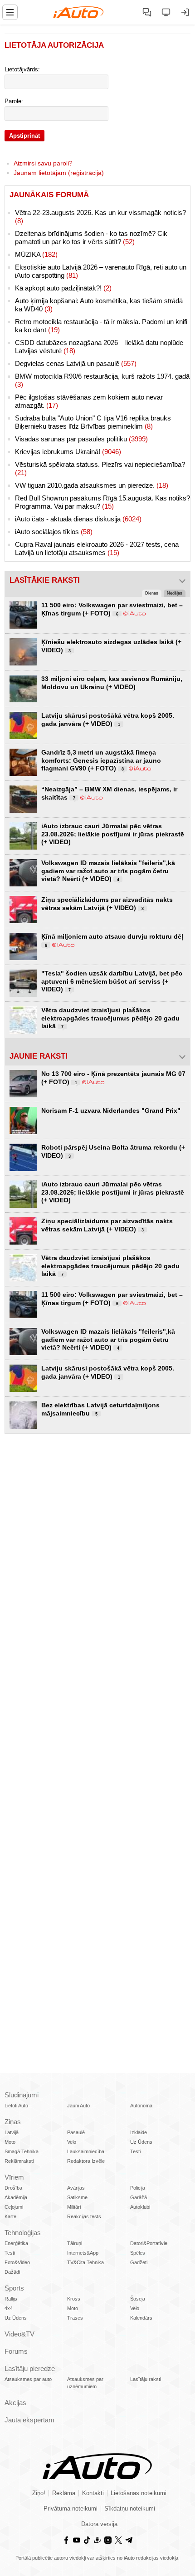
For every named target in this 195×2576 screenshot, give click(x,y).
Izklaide (139, 2132)
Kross (74, 2299)
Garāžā (139, 2197)
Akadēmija (16, 2197)
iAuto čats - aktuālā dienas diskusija (78, 519)
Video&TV (19, 2334)
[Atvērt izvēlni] (10, 12)
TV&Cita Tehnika (85, 2262)
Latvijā (12, 2132)
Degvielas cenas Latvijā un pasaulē (76, 363)
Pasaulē (76, 2132)
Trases (75, 2318)
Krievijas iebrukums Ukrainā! (68, 452)
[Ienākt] (185, 12)
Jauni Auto (78, 2106)
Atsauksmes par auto (28, 2379)
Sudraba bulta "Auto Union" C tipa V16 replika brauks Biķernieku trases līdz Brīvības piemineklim (93, 422)
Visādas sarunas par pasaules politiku (81, 439)
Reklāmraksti (19, 2161)
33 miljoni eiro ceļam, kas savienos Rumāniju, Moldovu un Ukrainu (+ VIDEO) (112, 683)
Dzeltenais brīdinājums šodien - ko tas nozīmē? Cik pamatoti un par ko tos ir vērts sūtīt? (91, 238)
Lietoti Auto (16, 2106)
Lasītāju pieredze (30, 2368)
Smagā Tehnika (22, 2151)
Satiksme (77, 2197)
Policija (138, 2188)
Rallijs (11, 2299)
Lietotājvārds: (22, 70)
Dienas (152, 593)
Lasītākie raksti (45, 580)
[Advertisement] (97, 1545)
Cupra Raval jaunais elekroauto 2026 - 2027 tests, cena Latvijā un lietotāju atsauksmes (97, 548)
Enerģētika (16, 2243)
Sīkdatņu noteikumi (130, 2509)
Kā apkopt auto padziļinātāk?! (63, 288)
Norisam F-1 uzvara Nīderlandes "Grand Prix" (111, 1110)
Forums (16, 2351)
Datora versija (99, 2524)
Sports (14, 2288)
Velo (72, 2142)
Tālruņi (75, 2243)
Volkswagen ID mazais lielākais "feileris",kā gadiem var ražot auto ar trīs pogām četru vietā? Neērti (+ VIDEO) (108, 871)
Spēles (138, 2253)
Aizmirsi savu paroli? (43, 163)
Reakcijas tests (84, 2216)
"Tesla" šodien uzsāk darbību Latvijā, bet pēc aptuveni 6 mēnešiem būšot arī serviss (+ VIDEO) (112, 981)
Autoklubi (140, 2207)
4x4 (9, 2308)
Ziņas (13, 2122)
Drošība (13, 2188)
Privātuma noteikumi (71, 2509)
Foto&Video (17, 2262)
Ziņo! (39, 2493)
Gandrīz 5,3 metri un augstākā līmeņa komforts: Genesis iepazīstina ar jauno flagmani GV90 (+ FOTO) (101, 760)
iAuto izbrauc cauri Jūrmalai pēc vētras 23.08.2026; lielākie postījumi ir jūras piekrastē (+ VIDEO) (113, 834)
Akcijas (15, 2403)
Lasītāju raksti (146, 2379)
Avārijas (76, 2188)
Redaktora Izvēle (86, 2161)
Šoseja (138, 2299)
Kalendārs (141, 2318)
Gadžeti (139, 2262)
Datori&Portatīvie (149, 2243)
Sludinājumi (22, 2095)
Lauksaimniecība (86, 2151)
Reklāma (64, 2493)
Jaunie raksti (39, 1056)
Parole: (14, 101)
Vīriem (14, 2177)
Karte (10, 2216)
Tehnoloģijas (23, 2233)
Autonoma (141, 2106)
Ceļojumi (14, 2207)
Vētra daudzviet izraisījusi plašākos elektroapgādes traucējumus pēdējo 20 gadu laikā (110, 1018)
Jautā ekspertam (29, 2420)
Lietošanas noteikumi (139, 2493)
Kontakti (93, 2493)
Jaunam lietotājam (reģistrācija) (59, 173)
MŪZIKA (36, 254)
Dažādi (12, 2272)
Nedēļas (175, 593)
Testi (135, 2151)
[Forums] (147, 12)
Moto (10, 2142)
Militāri (74, 2207)
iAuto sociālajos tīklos (54, 532)
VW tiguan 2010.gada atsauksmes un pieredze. (92, 485)
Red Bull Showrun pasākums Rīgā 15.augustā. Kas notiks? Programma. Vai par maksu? (102, 502)
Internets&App (83, 2253)
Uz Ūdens (141, 2142)
